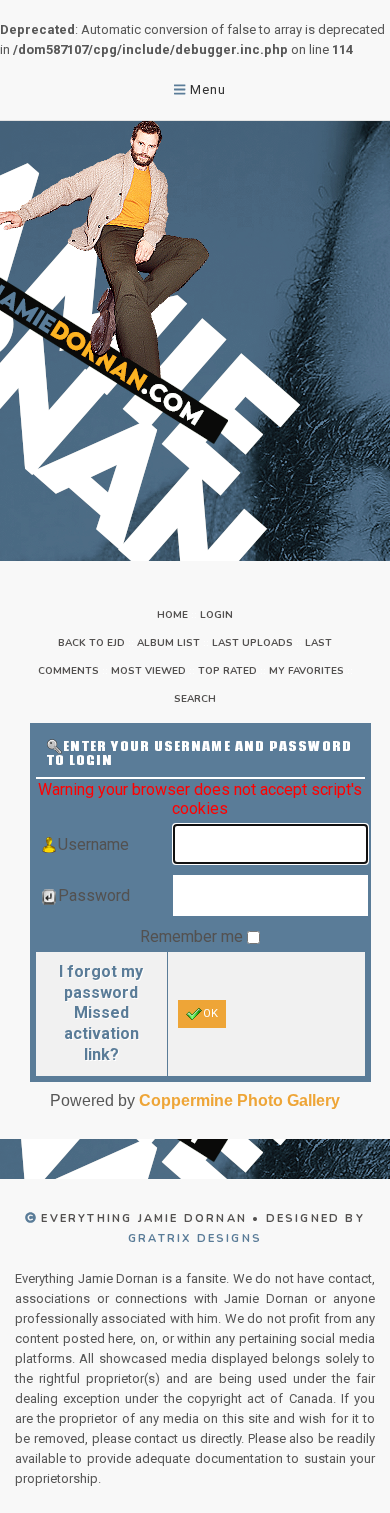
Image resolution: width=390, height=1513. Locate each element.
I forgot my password (101, 982)
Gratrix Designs (195, 1238)
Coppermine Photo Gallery (239, 1100)
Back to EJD (91, 643)
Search (195, 699)
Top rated (227, 671)
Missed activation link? (101, 1033)
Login (216, 615)
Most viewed (148, 671)
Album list (168, 643)
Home (172, 615)
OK (210, 1013)
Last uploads (252, 643)
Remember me (193, 936)
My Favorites (306, 671)
